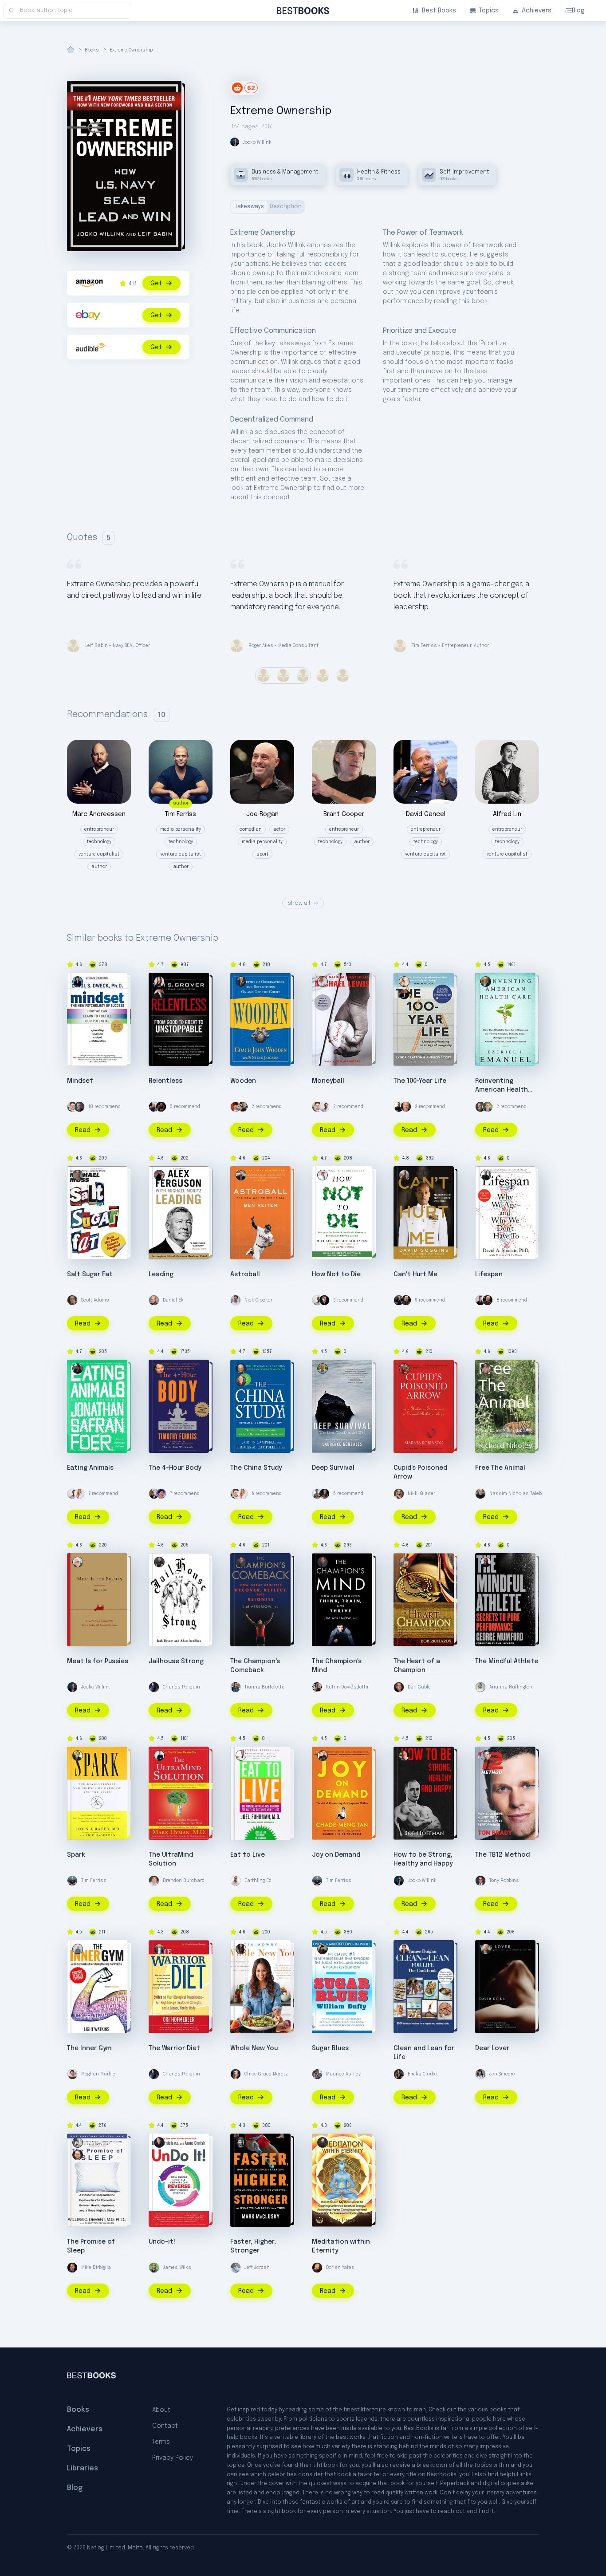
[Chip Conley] (406, 1107)
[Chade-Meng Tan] (323, 1755)
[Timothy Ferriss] (159, 1369)
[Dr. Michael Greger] (323, 1175)
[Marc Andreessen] (399, 1300)
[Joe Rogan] (406, 1300)
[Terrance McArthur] (480, 1300)
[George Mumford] (486, 1562)
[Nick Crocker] (236, 1300)
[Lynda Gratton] (404, 982)
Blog (578, 11)
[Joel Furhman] (241, 1755)
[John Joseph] (78, 1562)
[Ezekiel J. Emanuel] (486, 982)
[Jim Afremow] (241, 1562)
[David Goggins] (404, 1175)
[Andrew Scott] (404, 994)
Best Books (439, 11)
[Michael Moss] (78, 1175)
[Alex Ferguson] (159, 1175)
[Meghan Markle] (72, 2074)
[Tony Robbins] (480, 1881)
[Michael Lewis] (323, 982)
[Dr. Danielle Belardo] (79, 1494)
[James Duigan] (404, 1949)
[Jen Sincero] (480, 2074)
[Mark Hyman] (159, 1755)
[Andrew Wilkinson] (324, 1300)
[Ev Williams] (72, 1107)
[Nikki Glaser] (399, 1494)
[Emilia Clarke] (399, 2074)
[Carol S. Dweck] (78, 982)
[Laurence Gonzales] (323, 1369)
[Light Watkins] (78, 1949)
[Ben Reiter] (241, 1175)
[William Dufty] (323, 1949)
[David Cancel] (154, 1107)
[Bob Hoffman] (404, 1755)
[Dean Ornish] (159, 2142)
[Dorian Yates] (317, 2268)
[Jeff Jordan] (236, 2268)
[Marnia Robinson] (404, 1369)
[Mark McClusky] (241, 2142)
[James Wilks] (154, 2268)
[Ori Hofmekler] (159, 1949)
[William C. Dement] (78, 2142)
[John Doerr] (488, 1107)
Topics (489, 11)
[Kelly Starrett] (324, 1494)
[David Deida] (486, 1949)
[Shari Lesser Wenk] (159, 982)
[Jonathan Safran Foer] (78, 1369)
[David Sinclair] (399, 1107)
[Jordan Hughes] (324, 1107)
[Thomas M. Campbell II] (241, 1381)
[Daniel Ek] (154, 1300)
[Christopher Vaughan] (78, 2155)
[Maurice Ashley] (317, 2074)
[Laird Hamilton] (317, 1494)
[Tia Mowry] (241, 1949)
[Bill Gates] (79, 1107)
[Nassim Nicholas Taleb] (480, 1494)
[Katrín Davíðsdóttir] (243, 1107)
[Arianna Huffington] (480, 1687)
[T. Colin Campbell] (241, 1369)
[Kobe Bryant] (161, 1107)
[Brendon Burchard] (154, 1881)
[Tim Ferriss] (72, 1881)
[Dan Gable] (399, 1687)
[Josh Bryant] (159, 1562)
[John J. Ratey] (78, 1755)
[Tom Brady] (486, 1755)
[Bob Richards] (404, 1562)
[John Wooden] (241, 982)
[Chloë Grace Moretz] (236, 2074)
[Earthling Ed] (236, 1881)
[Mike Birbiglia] (72, 2268)
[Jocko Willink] (72, 1687)
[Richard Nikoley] (486, 1369)
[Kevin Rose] (154, 1494)
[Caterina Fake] (161, 1494)
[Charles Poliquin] (154, 1687)
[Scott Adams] (72, 1300)
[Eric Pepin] (323, 2142)
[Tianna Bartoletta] (236, 1687)
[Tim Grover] (159, 994)
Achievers (537, 11)
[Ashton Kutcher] (236, 1107)
